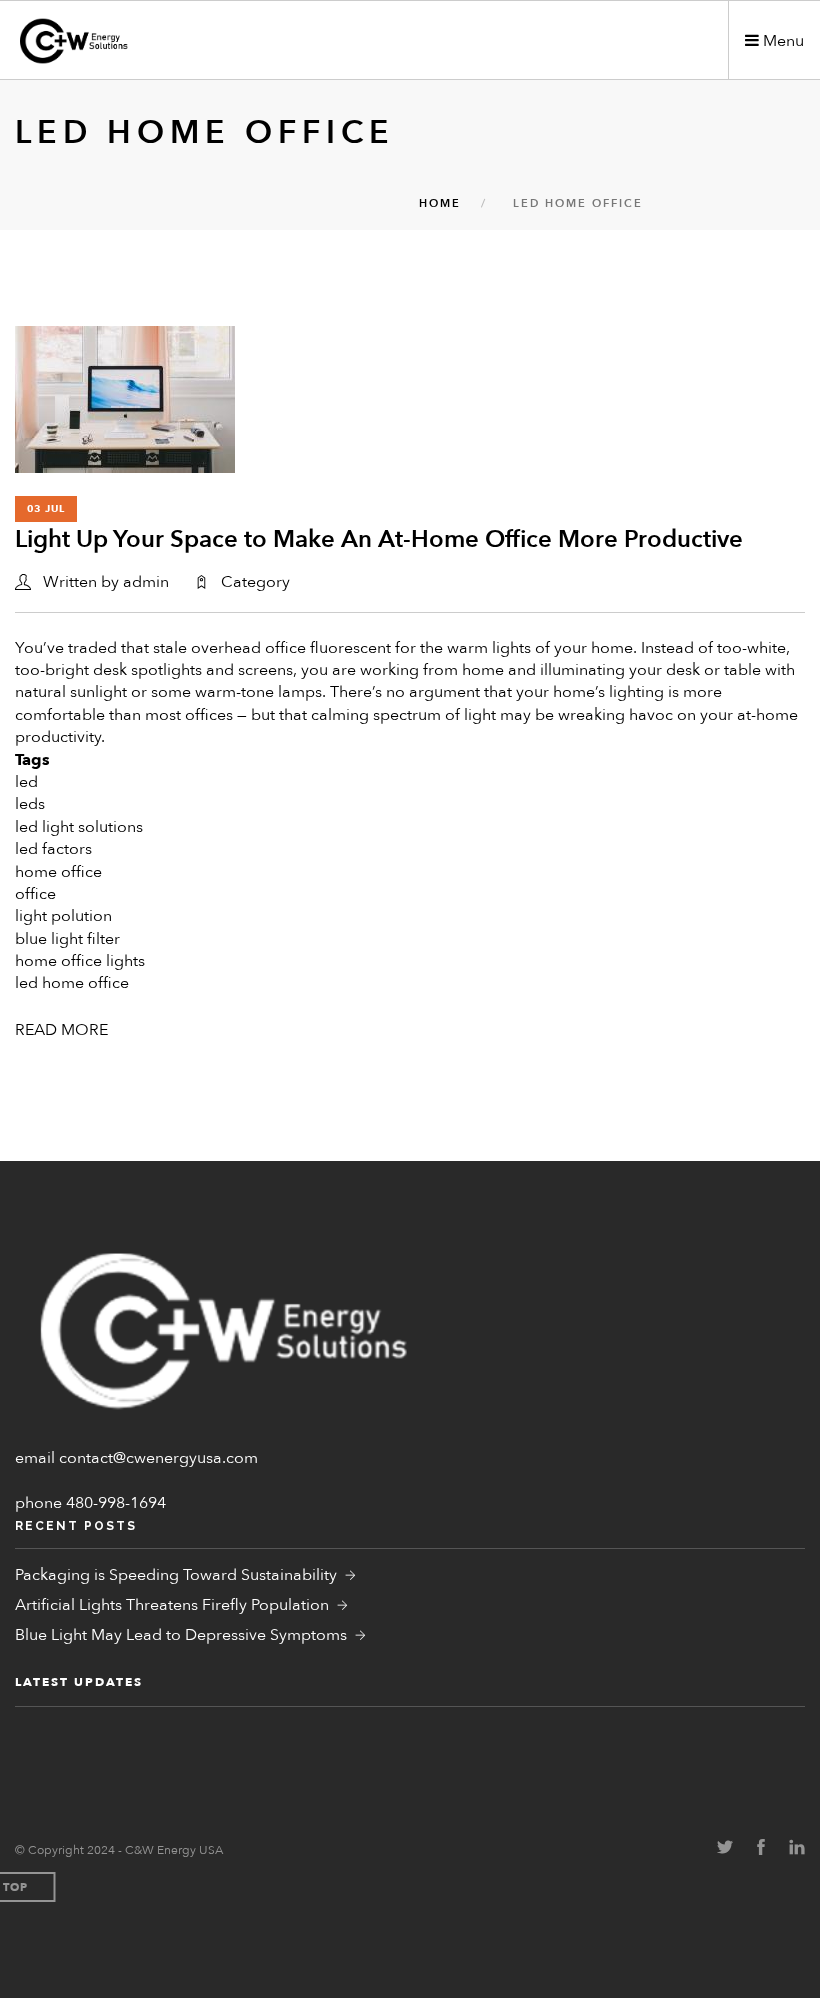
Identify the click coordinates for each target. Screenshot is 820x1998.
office (35, 894)
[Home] (130, 41)
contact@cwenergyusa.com (158, 1458)
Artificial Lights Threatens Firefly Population (172, 1605)
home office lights (80, 961)
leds (30, 804)
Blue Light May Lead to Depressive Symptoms (181, 1635)
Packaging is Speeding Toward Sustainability (176, 1575)
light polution (63, 916)
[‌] (725, 1849)
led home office (72, 983)
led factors (53, 849)
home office (58, 872)
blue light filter (67, 939)
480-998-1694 (116, 1503)
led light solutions (79, 827)
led (26, 782)
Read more (61, 1030)
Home (440, 203)
